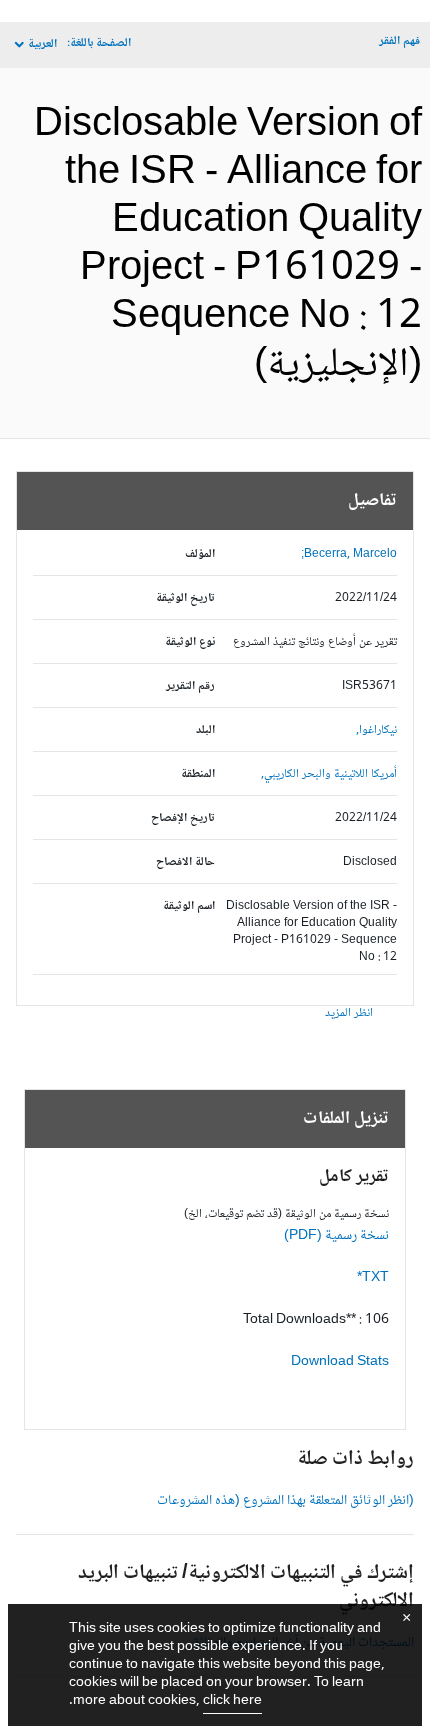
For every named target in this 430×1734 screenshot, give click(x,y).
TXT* (373, 1278)
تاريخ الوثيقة (185, 598)
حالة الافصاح (185, 862)
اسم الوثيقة (189, 906)
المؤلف (200, 554)
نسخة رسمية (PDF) (336, 1236)
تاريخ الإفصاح (183, 818)
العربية (42, 44)
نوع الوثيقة (190, 642)
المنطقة (198, 774)
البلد (205, 730)
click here (232, 1701)
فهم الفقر (399, 41)
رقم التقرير (190, 686)
